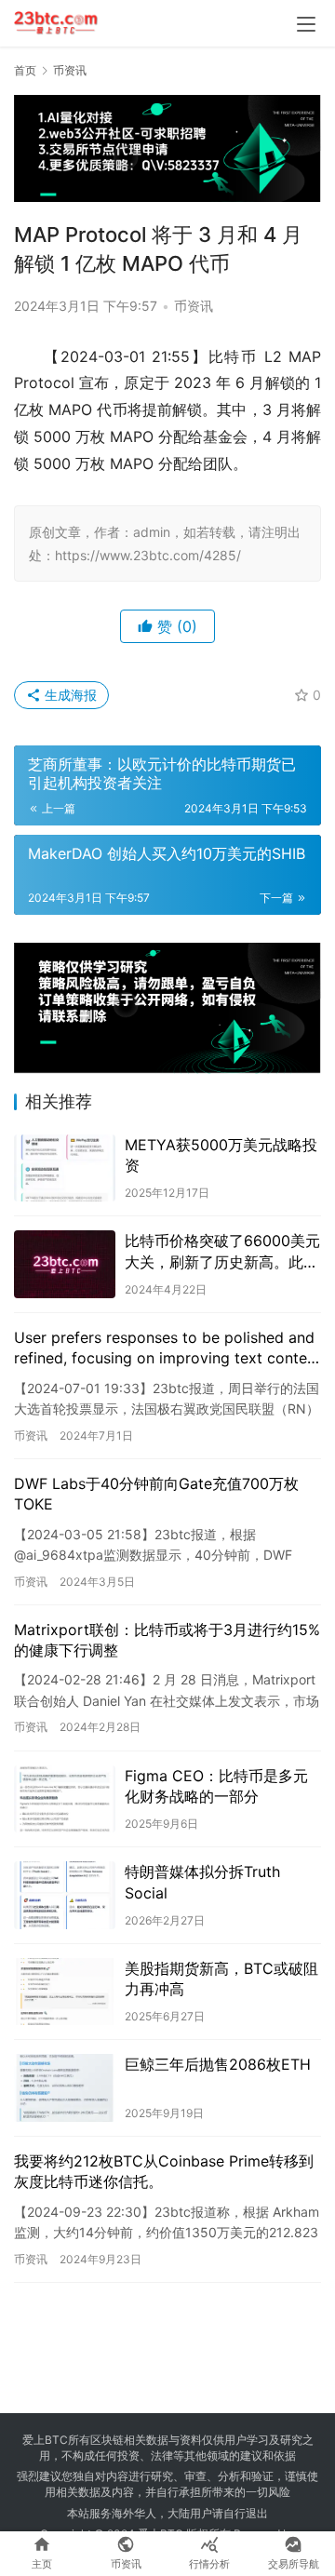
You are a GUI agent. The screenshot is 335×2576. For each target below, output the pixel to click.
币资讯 (194, 306)
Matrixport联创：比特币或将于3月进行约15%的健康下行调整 (167, 1640)
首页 (25, 70)
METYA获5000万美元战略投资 (221, 1155)
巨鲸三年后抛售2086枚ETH (218, 2064)
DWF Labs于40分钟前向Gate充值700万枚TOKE (156, 1494)
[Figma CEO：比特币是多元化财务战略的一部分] (65, 1799)
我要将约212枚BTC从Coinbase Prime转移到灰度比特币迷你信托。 (164, 2171)
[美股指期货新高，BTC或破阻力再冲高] (65, 1992)
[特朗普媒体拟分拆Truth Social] (65, 1895)
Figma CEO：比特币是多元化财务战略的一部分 (216, 1786)
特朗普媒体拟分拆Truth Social (202, 1882)
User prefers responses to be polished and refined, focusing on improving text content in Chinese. (167, 1348)
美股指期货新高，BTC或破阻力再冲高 (221, 1979)
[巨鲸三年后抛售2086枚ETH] (65, 2088)
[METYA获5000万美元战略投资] (65, 1168)
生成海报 (69, 695)
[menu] (306, 24)
